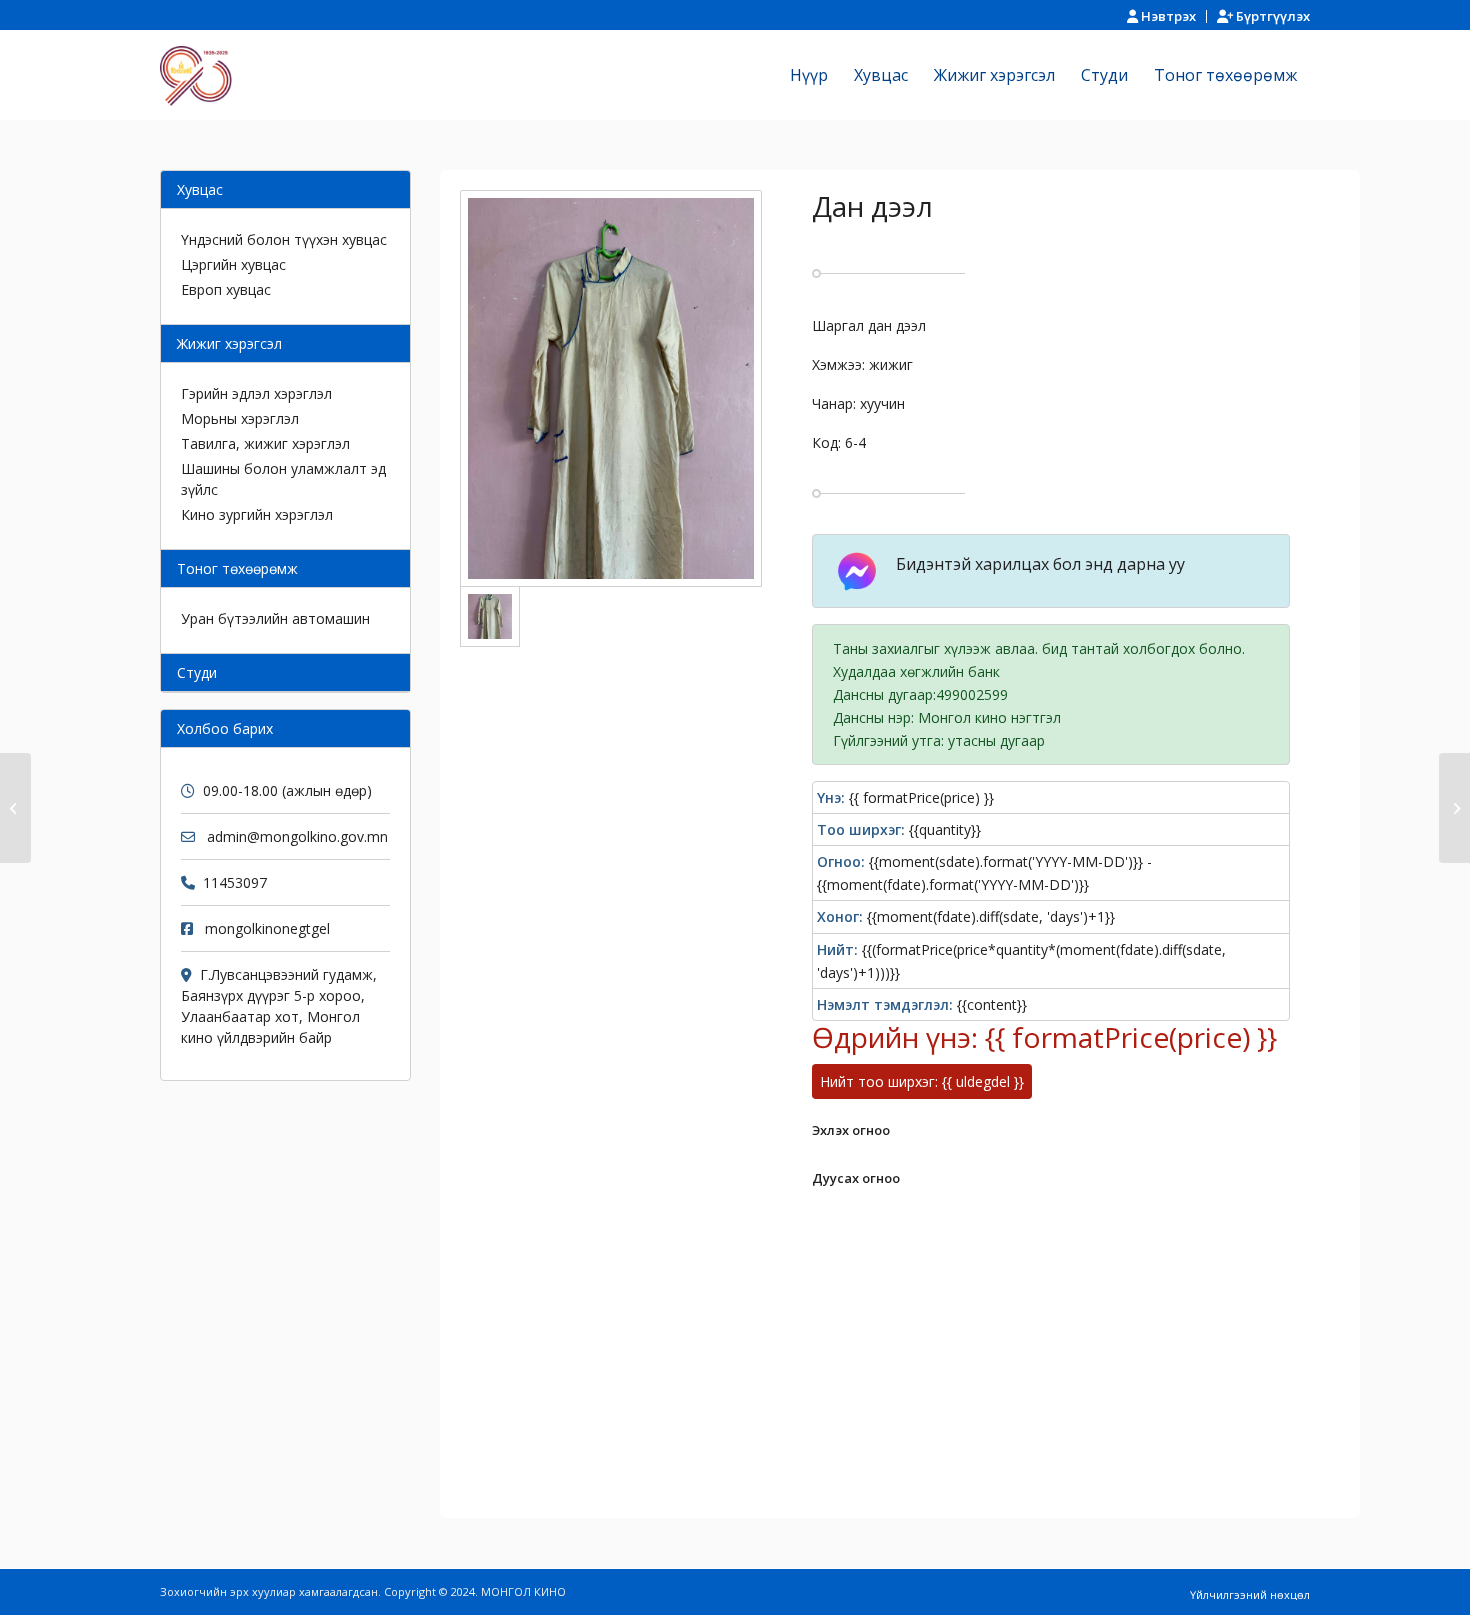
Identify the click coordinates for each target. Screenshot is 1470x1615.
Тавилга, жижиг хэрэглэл (265, 443)
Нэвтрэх (1167, 16)
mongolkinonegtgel (267, 928)
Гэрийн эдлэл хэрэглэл (256, 393)
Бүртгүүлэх (1271, 16)
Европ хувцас (226, 289)
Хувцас (200, 189)
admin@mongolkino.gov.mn (297, 836)
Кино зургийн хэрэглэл (257, 514)
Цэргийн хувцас (233, 264)
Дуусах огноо (856, 1178)
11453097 (235, 882)
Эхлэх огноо (851, 1130)
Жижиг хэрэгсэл (229, 343)
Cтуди (197, 672)
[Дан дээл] (15, 808)
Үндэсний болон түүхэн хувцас (284, 239)
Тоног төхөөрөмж (237, 568)
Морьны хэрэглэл (240, 418)
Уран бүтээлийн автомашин (275, 618)
